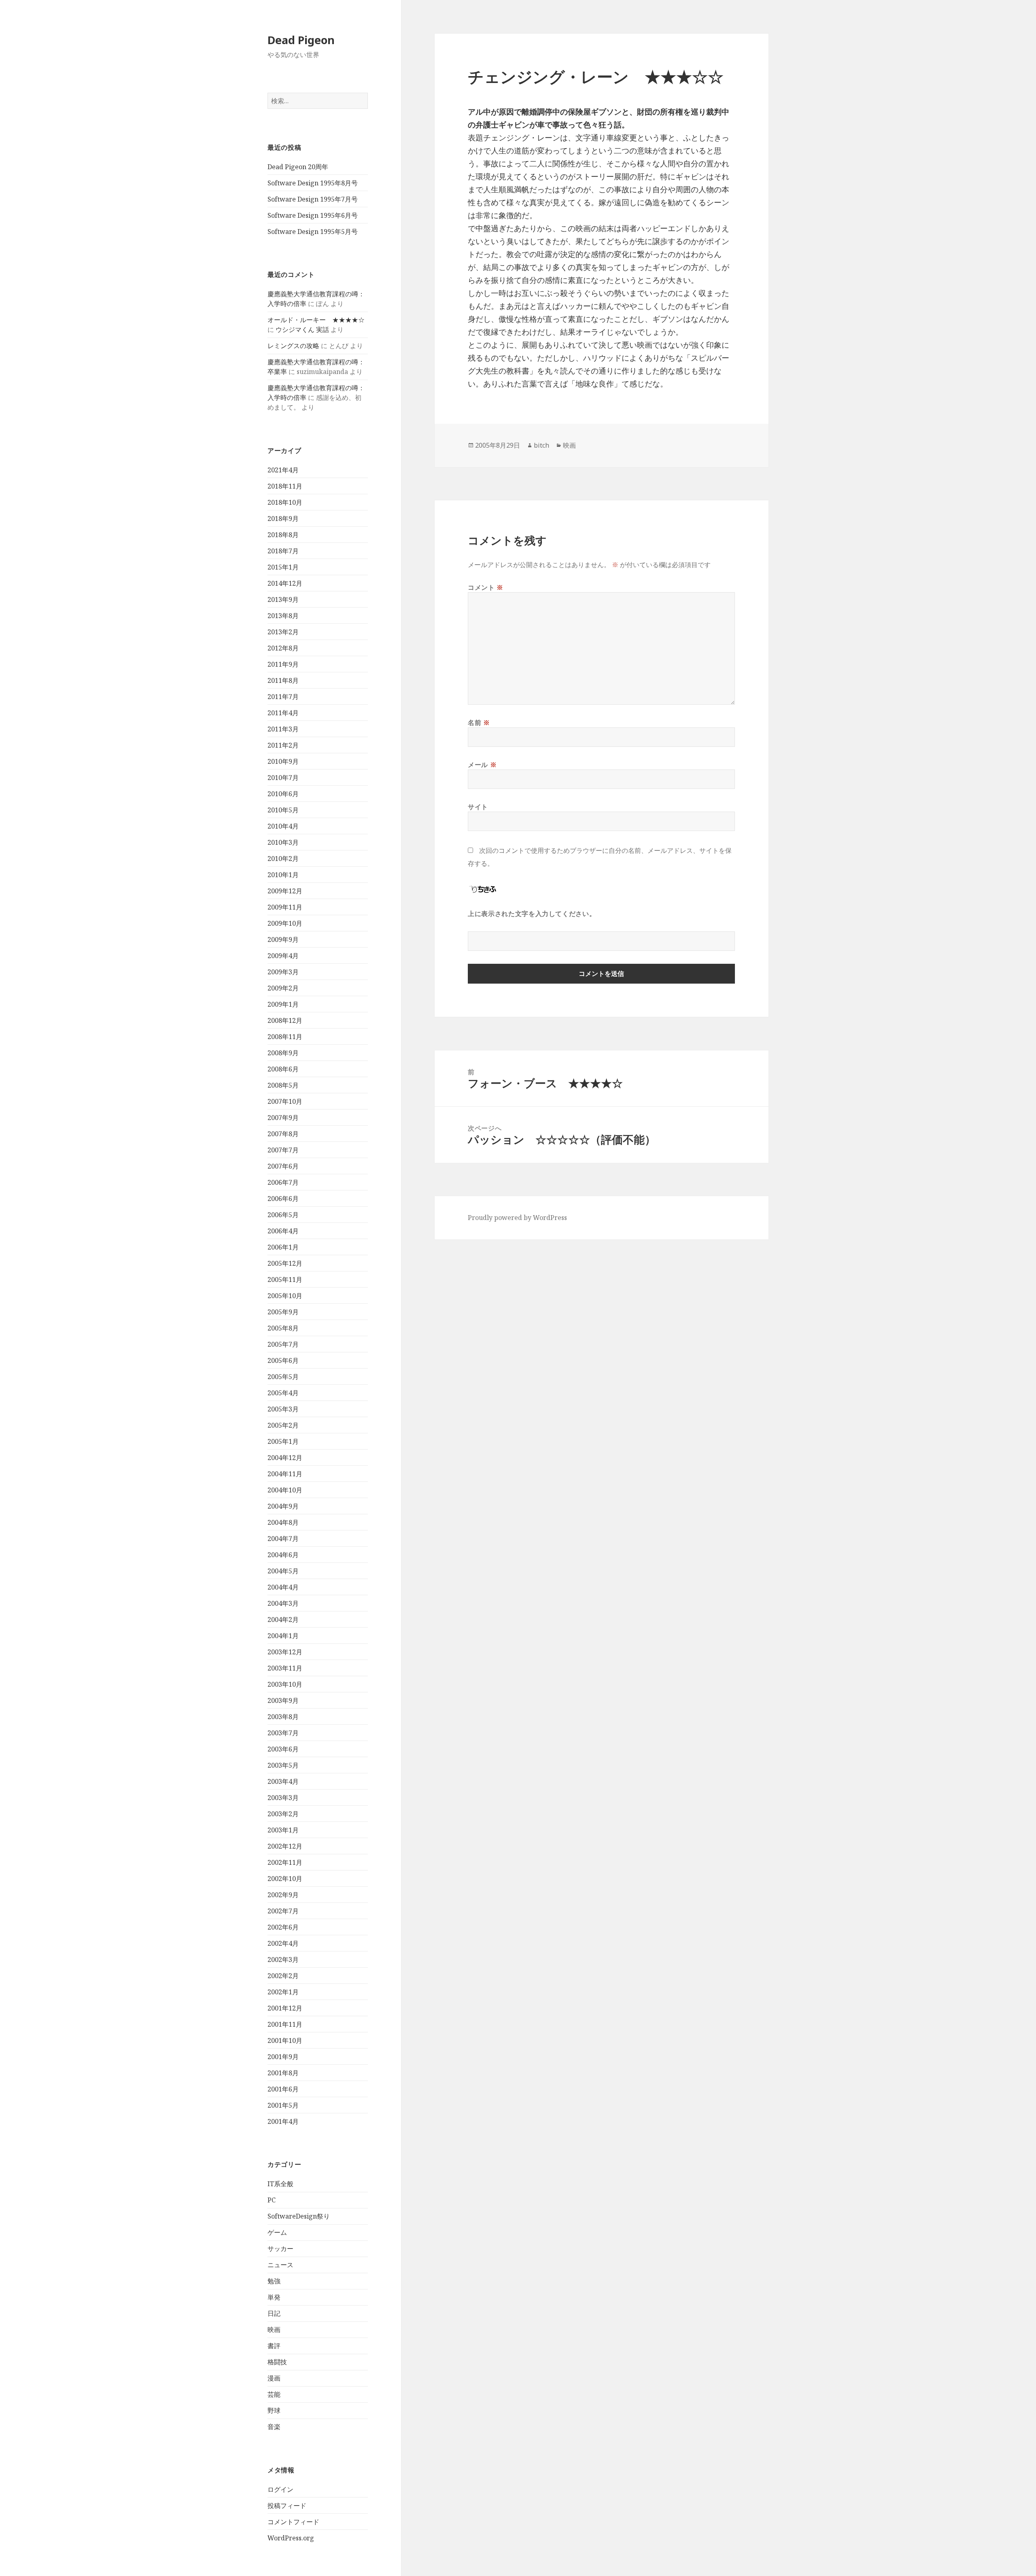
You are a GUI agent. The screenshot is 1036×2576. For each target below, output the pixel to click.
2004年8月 (283, 1522)
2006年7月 (283, 1182)
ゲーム (277, 2232)
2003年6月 (283, 1749)
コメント (486, 587)
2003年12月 (285, 1652)
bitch (541, 445)
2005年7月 (283, 1344)
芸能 (274, 2394)
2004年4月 (283, 1587)
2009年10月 (285, 923)
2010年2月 (283, 859)
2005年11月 (285, 1279)
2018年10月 (285, 502)
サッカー (280, 2249)
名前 (479, 723)
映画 (274, 2329)
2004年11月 (285, 1474)
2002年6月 (283, 1927)
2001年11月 (285, 2024)
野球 (274, 2410)
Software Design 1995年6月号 (313, 215)
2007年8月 (283, 1134)
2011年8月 (283, 680)
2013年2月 (283, 632)
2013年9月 (283, 599)
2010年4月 (283, 826)
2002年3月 (283, 1960)
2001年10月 (285, 2040)
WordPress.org (291, 2538)
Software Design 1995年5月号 (313, 232)
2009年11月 (285, 907)
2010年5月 (283, 810)
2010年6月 (283, 794)
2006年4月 (283, 1231)
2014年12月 (285, 583)
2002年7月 (283, 1911)
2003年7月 (283, 1733)
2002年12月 (285, 1846)
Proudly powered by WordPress (517, 1218)
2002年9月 (283, 1895)
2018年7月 (283, 551)
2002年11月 (285, 1862)
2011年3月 (283, 729)
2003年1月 (283, 1830)
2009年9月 (283, 939)
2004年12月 (285, 1458)
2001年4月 (283, 2121)
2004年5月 (283, 1571)
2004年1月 (283, 1636)
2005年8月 (283, 1328)
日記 (274, 2313)
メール (482, 765)
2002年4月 (283, 1943)
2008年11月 (285, 1037)
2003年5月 (283, 1765)
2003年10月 (285, 1684)
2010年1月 (283, 875)
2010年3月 (283, 842)
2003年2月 (283, 1814)
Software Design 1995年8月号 (313, 183)
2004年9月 (283, 1506)
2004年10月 (285, 1490)
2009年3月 (283, 972)
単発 (274, 2297)
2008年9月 (283, 1053)
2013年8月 (283, 616)
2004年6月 (283, 1555)
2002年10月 (285, 1879)
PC (272, 2200)
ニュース (280, 2265)
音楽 (274, 2427)
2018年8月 (283, 535)
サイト (478, 807)
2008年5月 (283, 1085)
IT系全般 (280, 2184)
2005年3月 (283, 1409)
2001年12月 (285, 2008)
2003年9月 (283, 1700)
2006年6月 (283, 1199)
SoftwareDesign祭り (299, 2216)
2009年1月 (283, 1004)
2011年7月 (283, 697)
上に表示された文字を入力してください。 (532, 914)
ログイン (280, 2489)
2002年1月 (283, 1992)
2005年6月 (283, 1360)
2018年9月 (283, 519)
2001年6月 (283, 2089)
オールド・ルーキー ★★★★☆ (316, 320)
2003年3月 (283, 1798)
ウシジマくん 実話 (302, 329)
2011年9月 (283, 664)
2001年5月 (283, 2105)
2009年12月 (285, 891)
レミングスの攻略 (293, 346)
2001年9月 (283, 2057)
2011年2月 (283, 745)
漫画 (274, 2378)
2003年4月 (283, 1781)
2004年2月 (283, 1620)
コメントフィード (293, 2522)
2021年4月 (283, 470)
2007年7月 (283, 1150)
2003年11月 (285, 1668)
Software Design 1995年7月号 (313, 199)
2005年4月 (283, 1393)
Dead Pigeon (301, 40)
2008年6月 (283, 1069)
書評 (274, 2346)
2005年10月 (285, 1296)
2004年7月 (283, 1539)
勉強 (274, 2281)
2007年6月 (283, 1166)
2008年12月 (285, 1020)
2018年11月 (285, 486)
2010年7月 (283, 778)
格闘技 (277, 2362)
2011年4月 (283, 713)
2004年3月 (283, 1603)
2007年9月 (283, 1118)
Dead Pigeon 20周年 (298, 167)
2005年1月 (283, 1441)
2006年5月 (283, 1215)
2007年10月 (285, 1101)
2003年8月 (283, 1717)
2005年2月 (283, 1425)
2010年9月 (283, 761)
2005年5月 (283, 1377)
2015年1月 (283, 567)
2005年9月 (283, 1312)
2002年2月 (283, 1976)
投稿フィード (287, 2506)
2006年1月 (283, 1247)
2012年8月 (283, 648)
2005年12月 (285, 1263)
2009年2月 (283, 988)
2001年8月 (283, 2073)
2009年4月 (283, 956)
